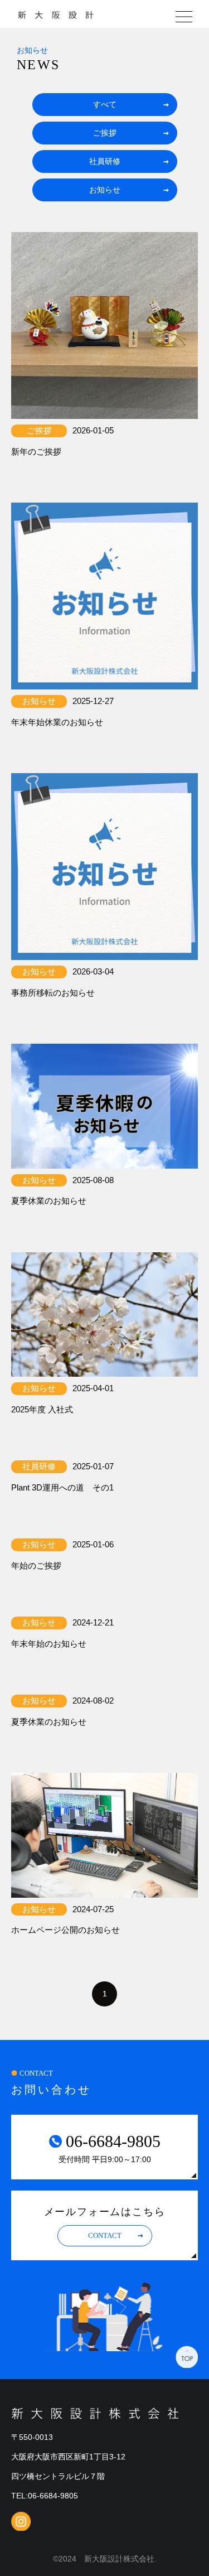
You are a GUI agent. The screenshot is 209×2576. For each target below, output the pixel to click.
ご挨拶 (105, 133)
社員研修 (105, 161)
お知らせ (105, 190)
